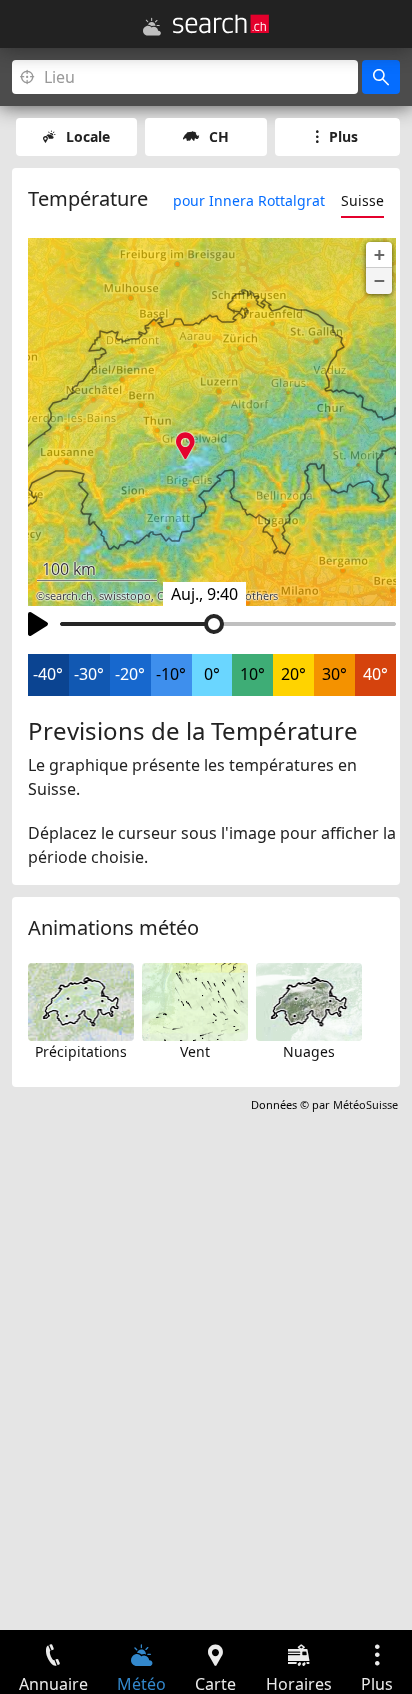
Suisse (362, 200)
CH (219, 136)
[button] (379, 255)
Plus (343, 136)
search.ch (69, 596)
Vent (195, 1051)
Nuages (309, 1051)
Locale (88, 136)
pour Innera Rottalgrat (249, 200)
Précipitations (81, 1051)
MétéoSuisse (365, 1104)
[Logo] (221, 24)
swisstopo (125, 596)
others (261, 596)
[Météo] (152, 27)
